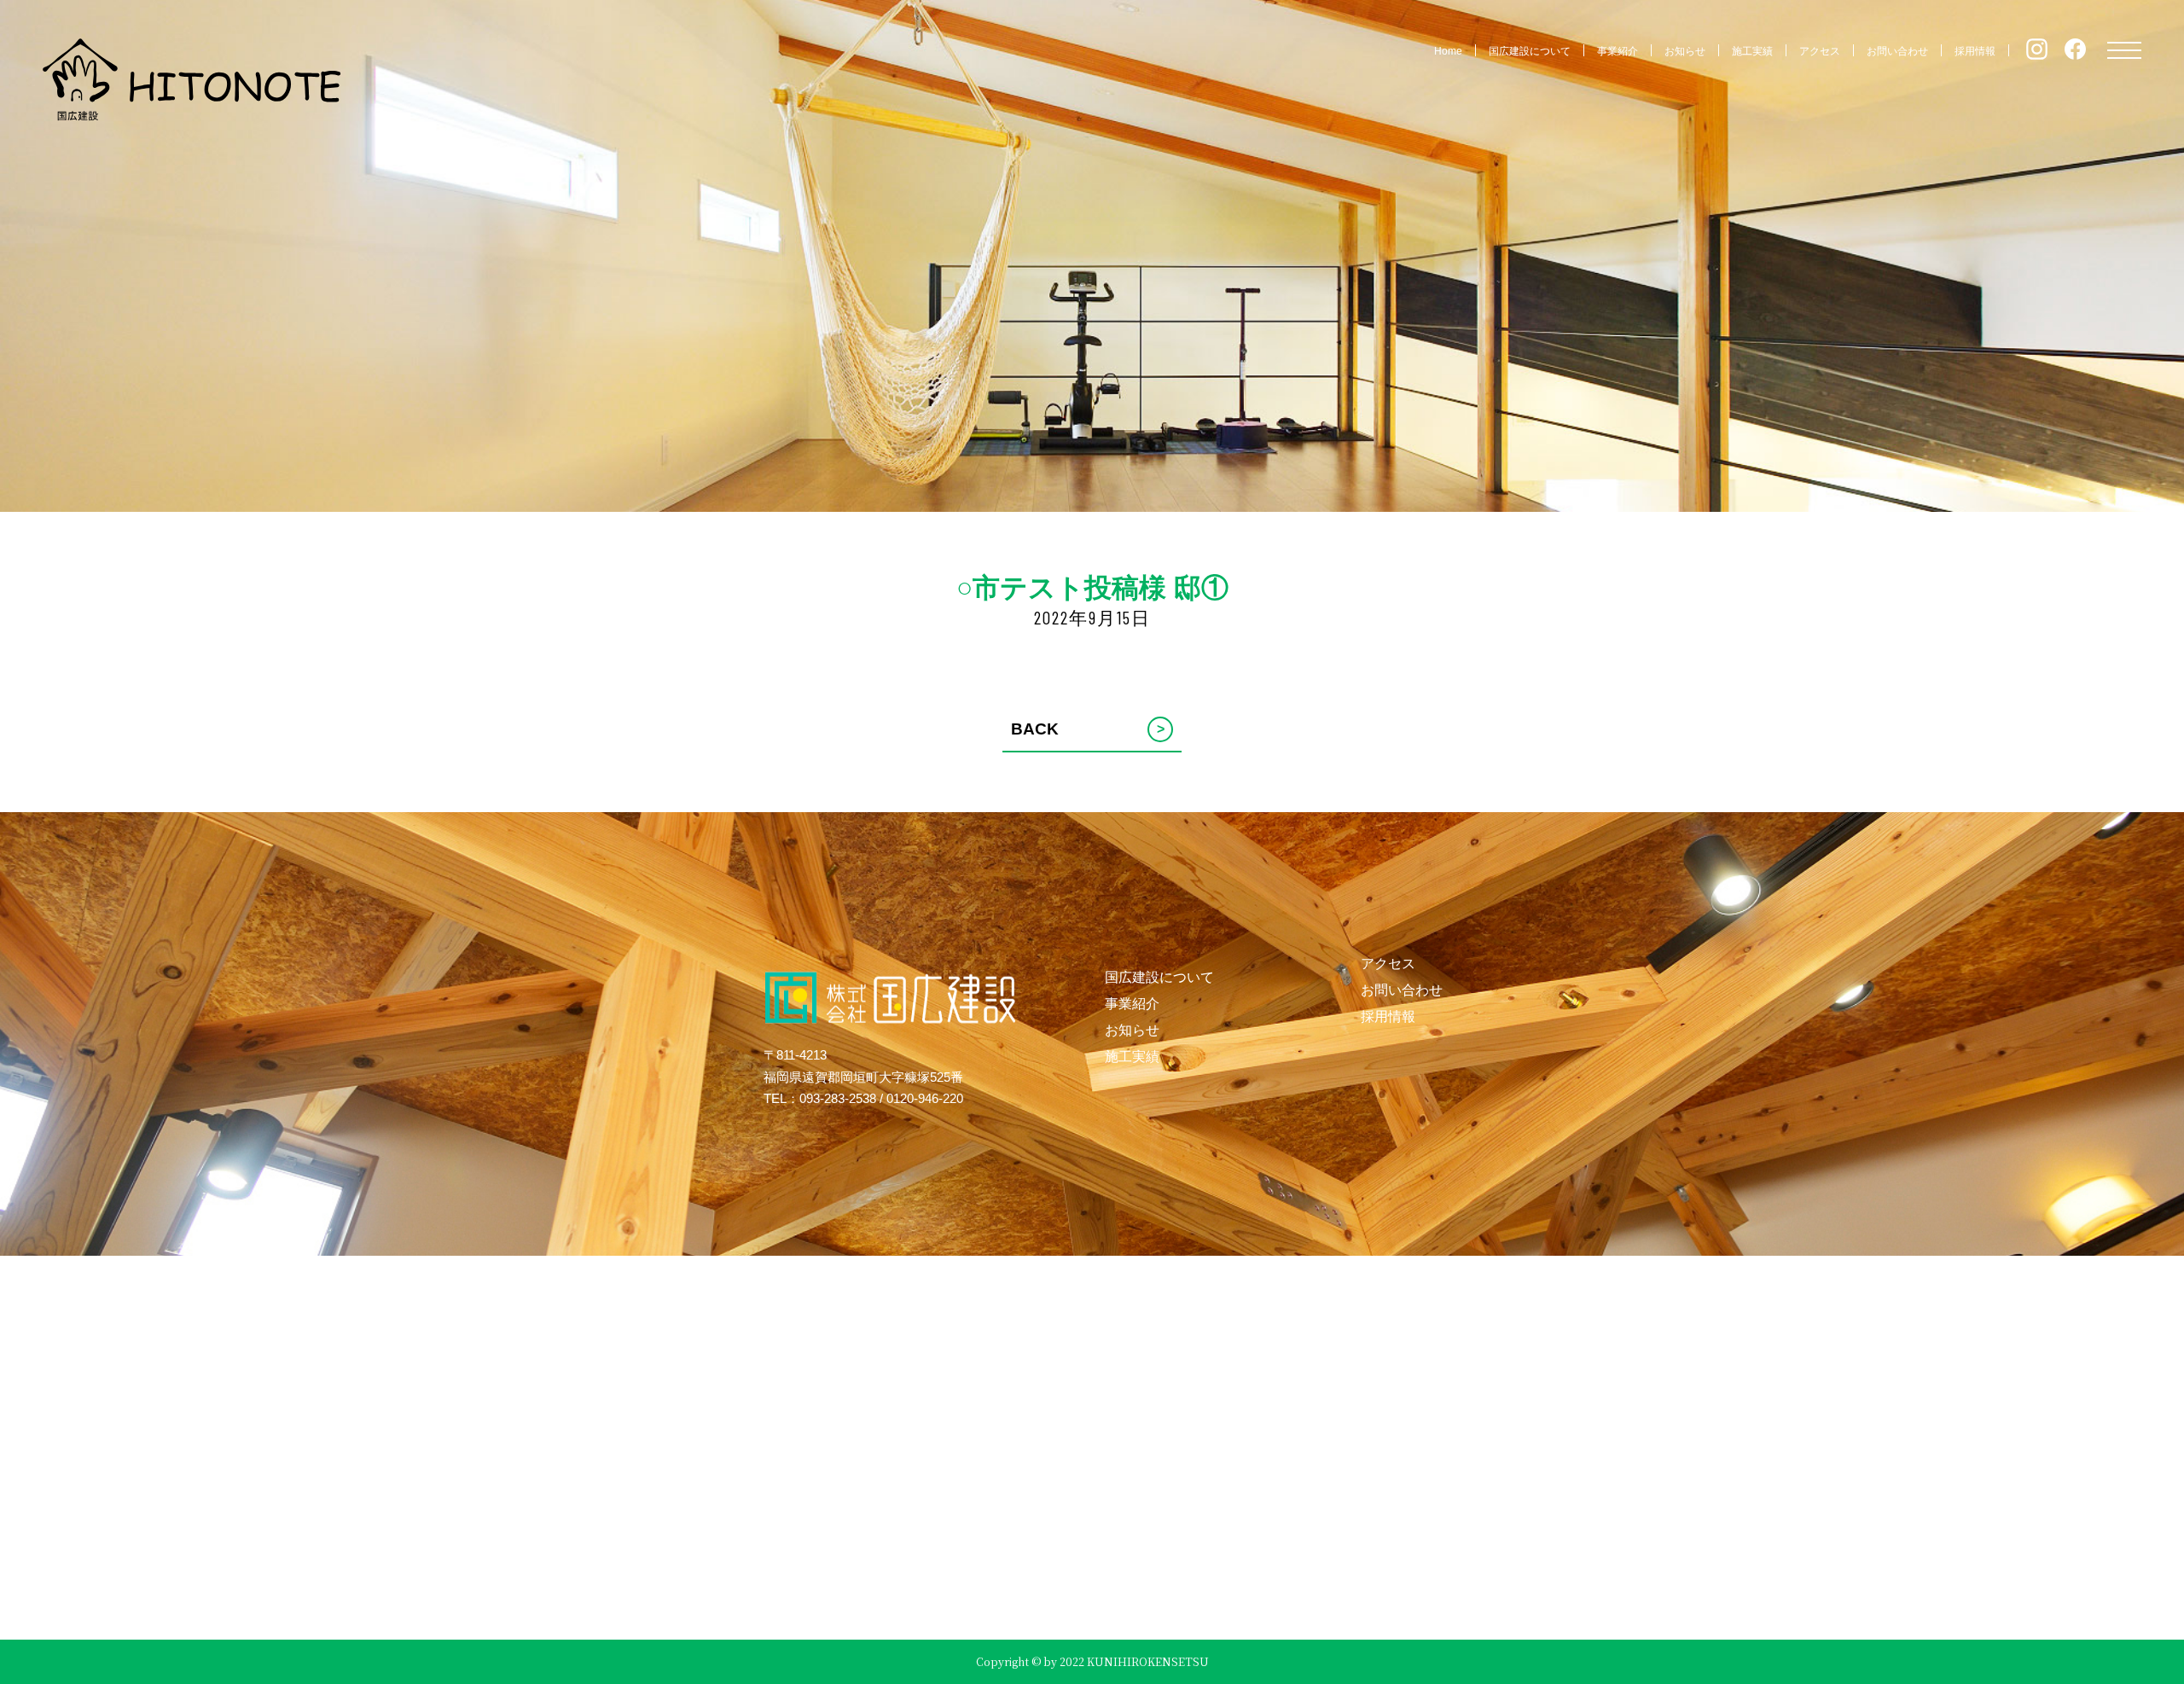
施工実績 (1752, 51)
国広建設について (1530, 51)
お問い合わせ (1897, 51)
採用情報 (1975, 51)
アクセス (1820, 51)
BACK (1088, 729)
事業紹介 (1618, 51)
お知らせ (1685, 51)
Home (1448, 51)
